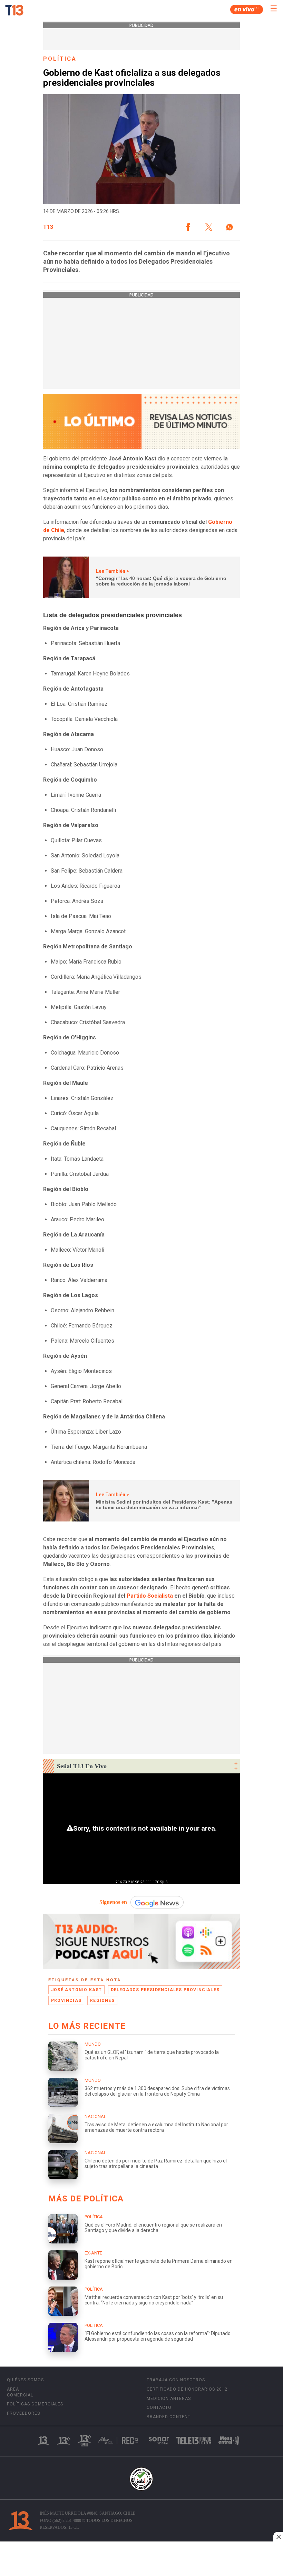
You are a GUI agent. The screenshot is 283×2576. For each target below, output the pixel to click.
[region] (141, 2559)
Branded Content (169, 2417)
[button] (188, 227)
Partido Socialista (150, 1596)
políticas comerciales (35, 2404)
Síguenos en (113, 1902)
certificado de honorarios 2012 (187, 2389)
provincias (66, 2000)
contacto (159, 2407)
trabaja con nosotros (176, 2380)
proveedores (23, 2413)
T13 (48, 227)
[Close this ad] (278, 2537)
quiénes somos (25, 2380)
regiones (102, 2000)
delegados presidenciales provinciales (165, 1990)
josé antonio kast (76, 1990)
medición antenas (169, 2399)
